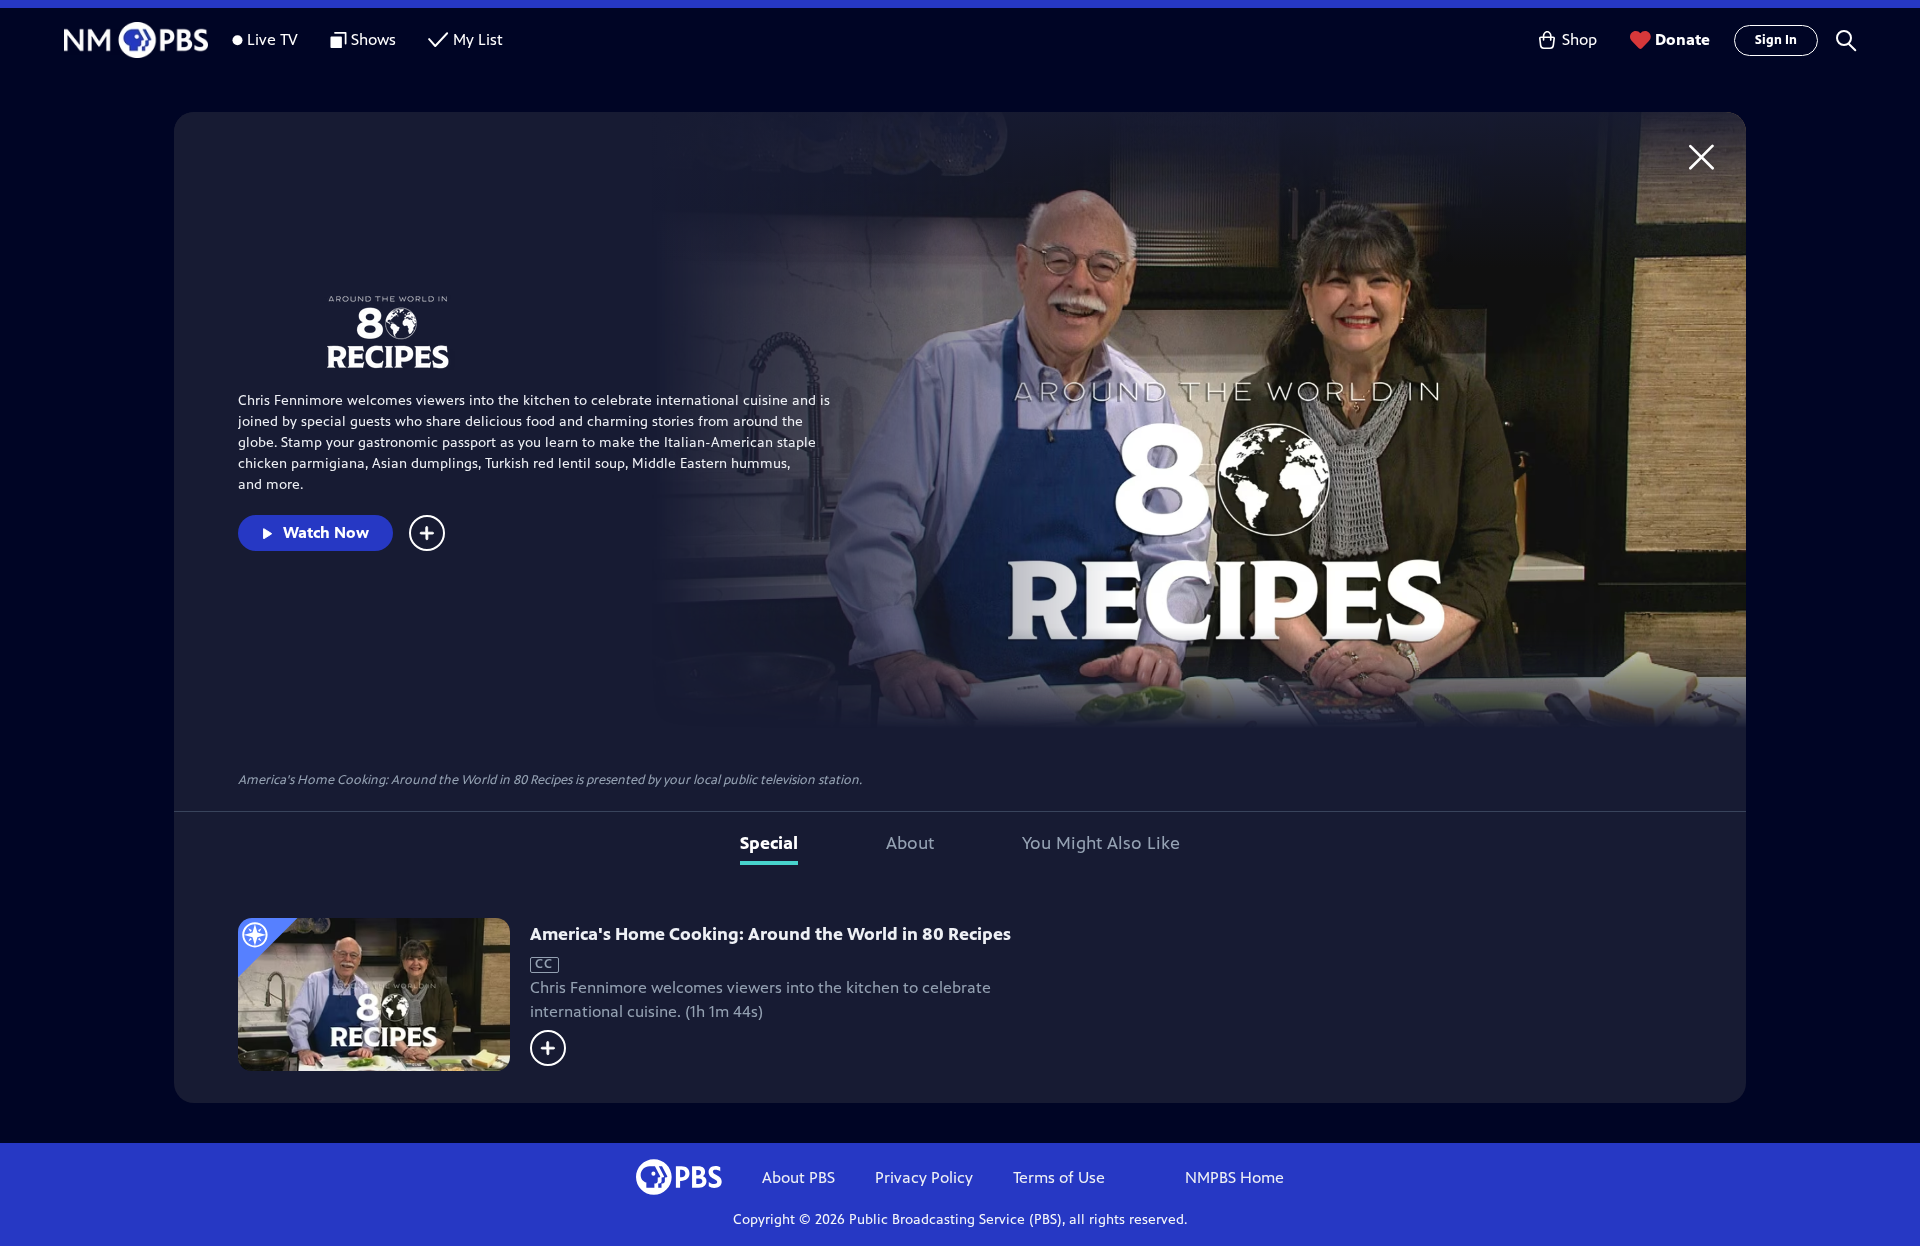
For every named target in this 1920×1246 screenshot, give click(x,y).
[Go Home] (1701, 156)
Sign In (1776, 40)
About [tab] (910, 843)
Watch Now (326, 532)
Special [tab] (769, 843)
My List (478, 39)
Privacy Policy (924, 1177)
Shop (1579, 39)
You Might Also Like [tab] (1101, 843)
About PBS (798, 1177)
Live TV (272, 39)
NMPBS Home (1234, 1177)
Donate (1682, 39)
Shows (373, 39)
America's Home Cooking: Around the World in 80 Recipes (770, 934)
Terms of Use (1059, 1177)
